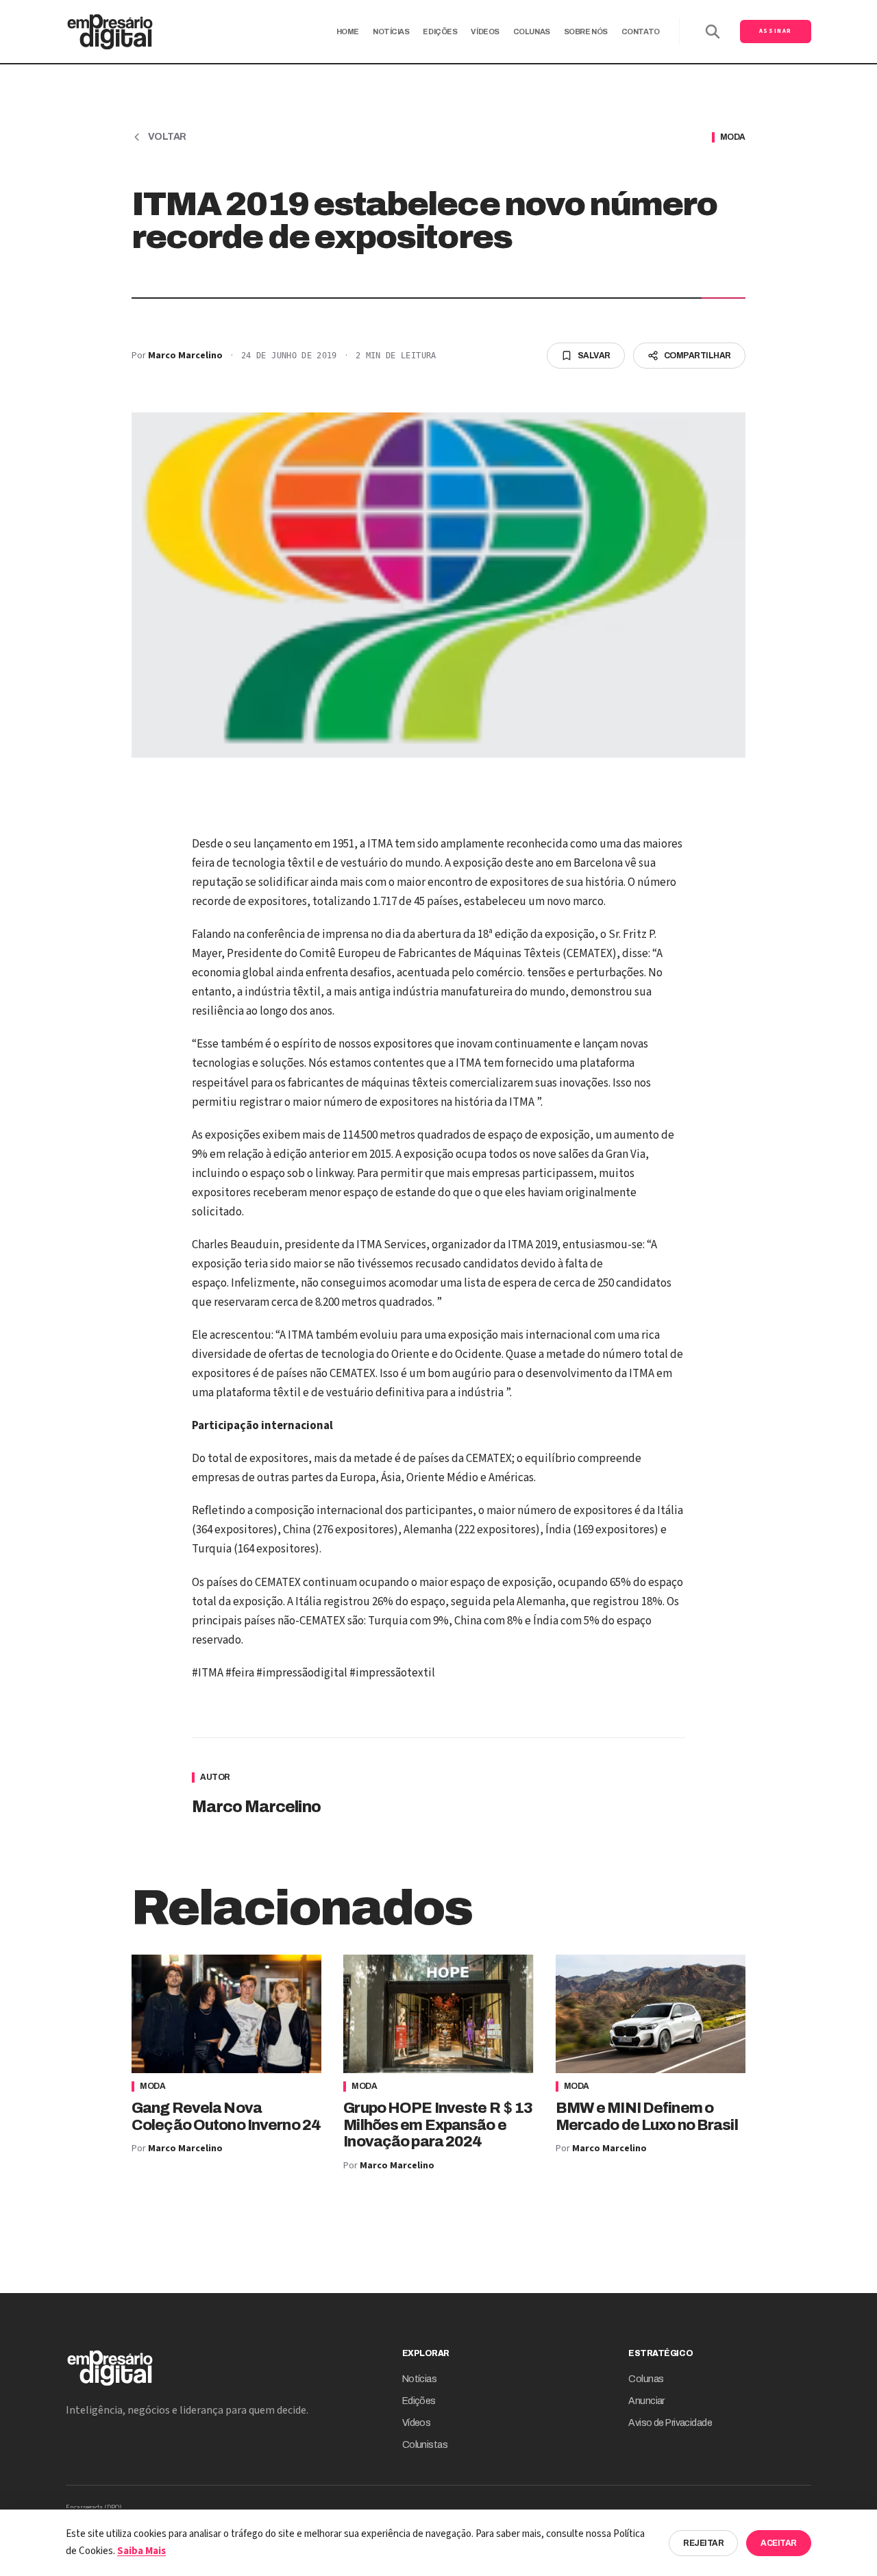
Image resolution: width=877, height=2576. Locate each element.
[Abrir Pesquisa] (713, 32)
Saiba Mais (141, 2551)
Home (348, 32)
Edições (440, 32)
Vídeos (485, 32)
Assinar (776, 31)
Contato (641, 32)
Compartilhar (697, 356)
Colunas (532, 32)
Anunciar (646, 2401)
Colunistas (425, 2445)
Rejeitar (703, 2543)
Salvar (594, 356)
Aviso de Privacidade (670, 2423)
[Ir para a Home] (110, 32)
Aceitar (779, 2543)
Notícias (391, 32)
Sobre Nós (586, 32)
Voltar (167, 137)
